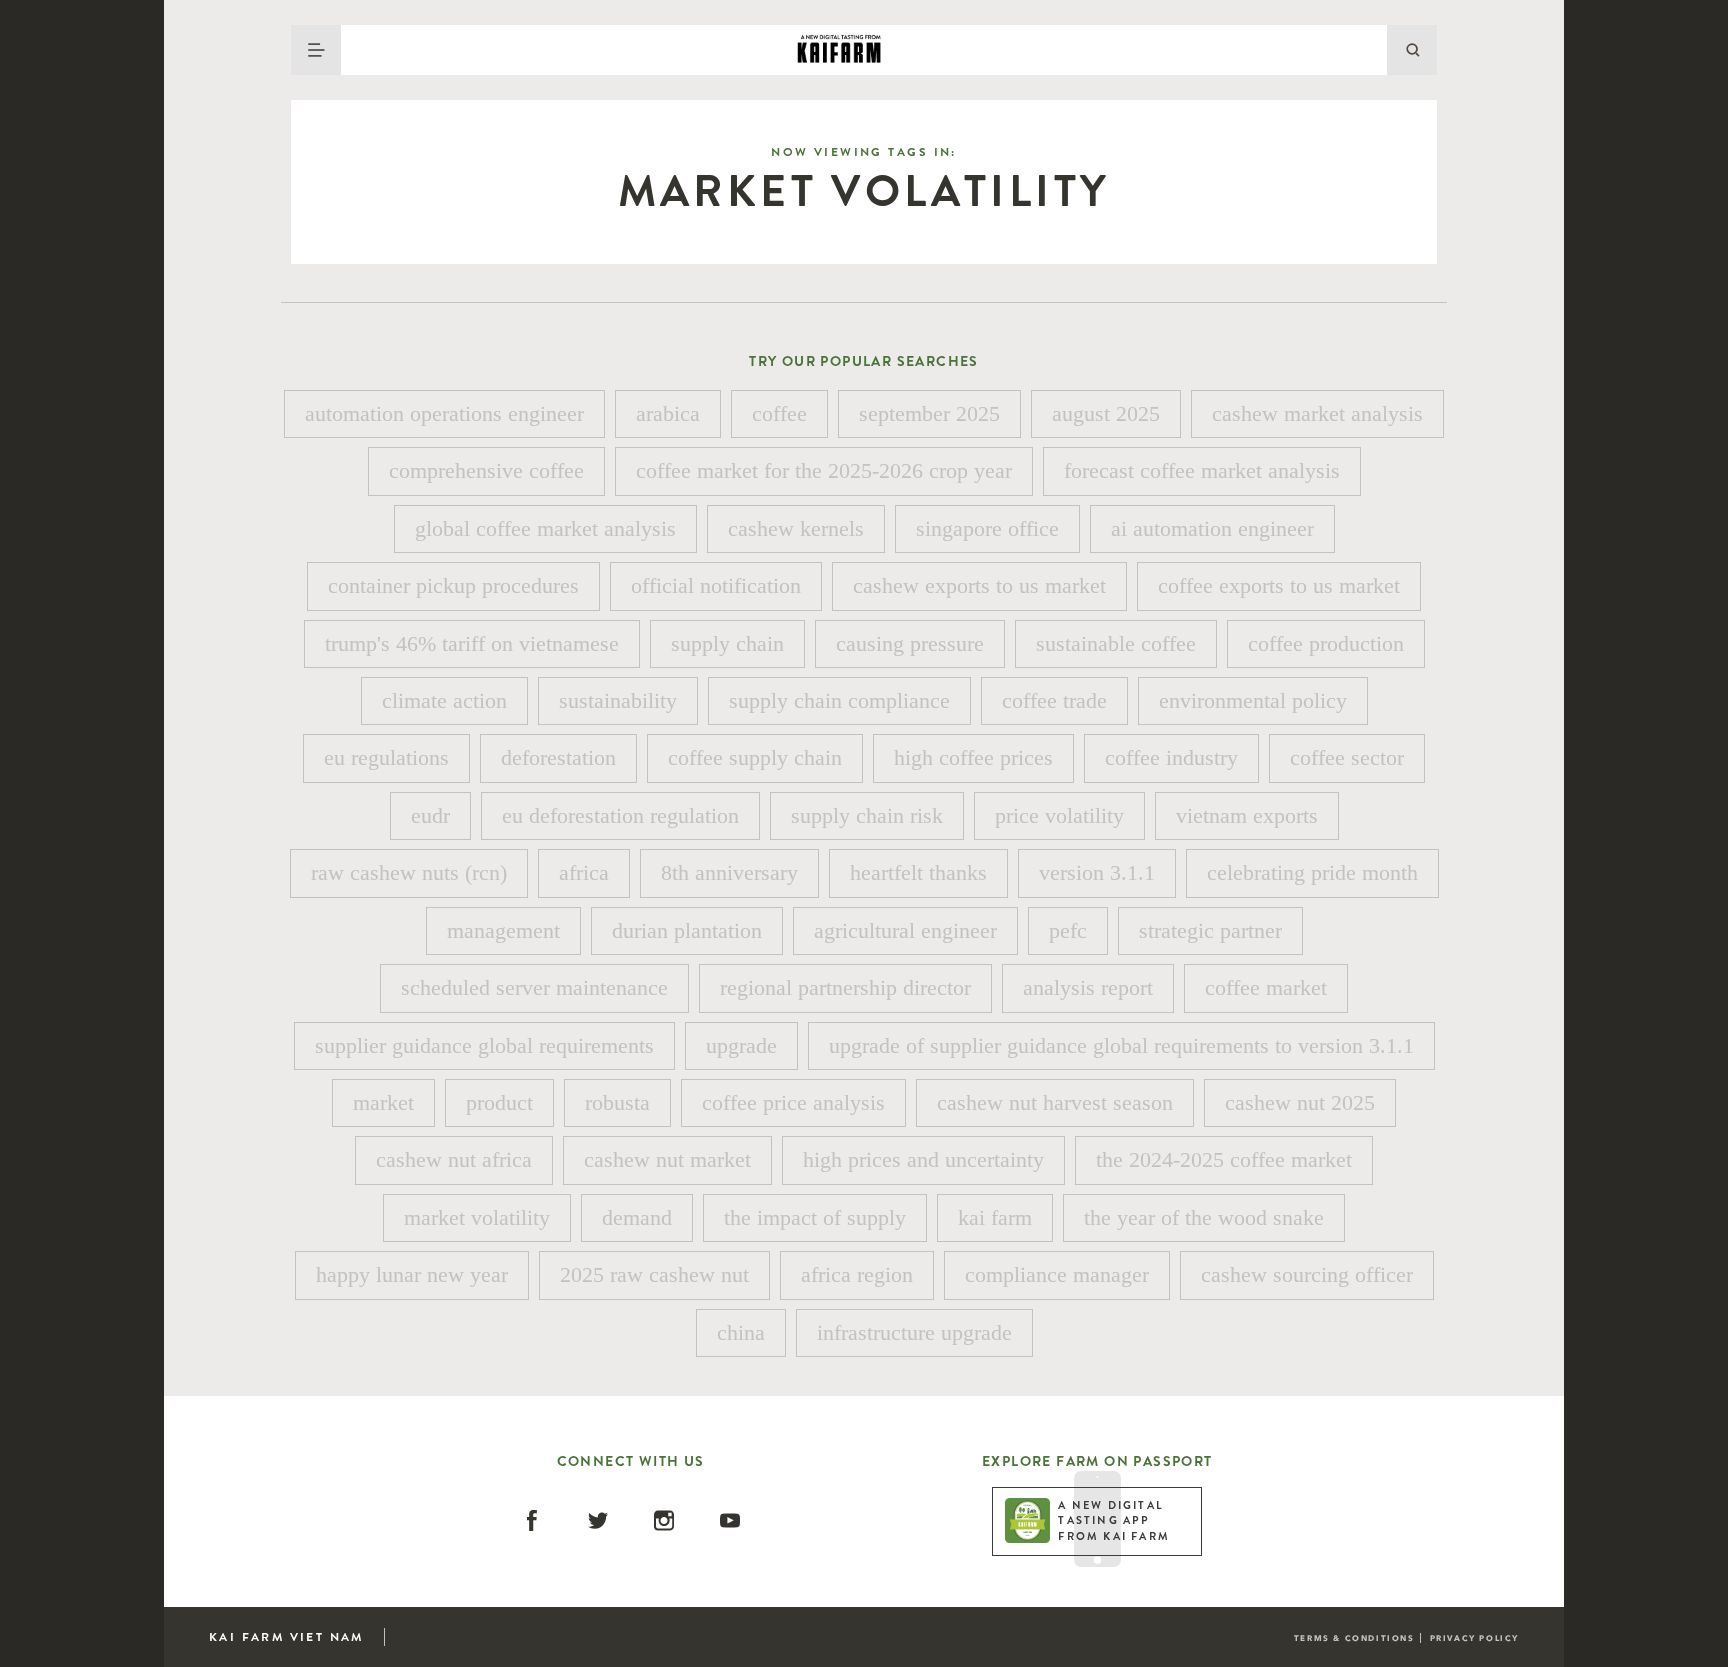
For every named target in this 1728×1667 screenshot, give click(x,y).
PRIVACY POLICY (1474, 1638)
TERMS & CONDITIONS (1354, 1638)
